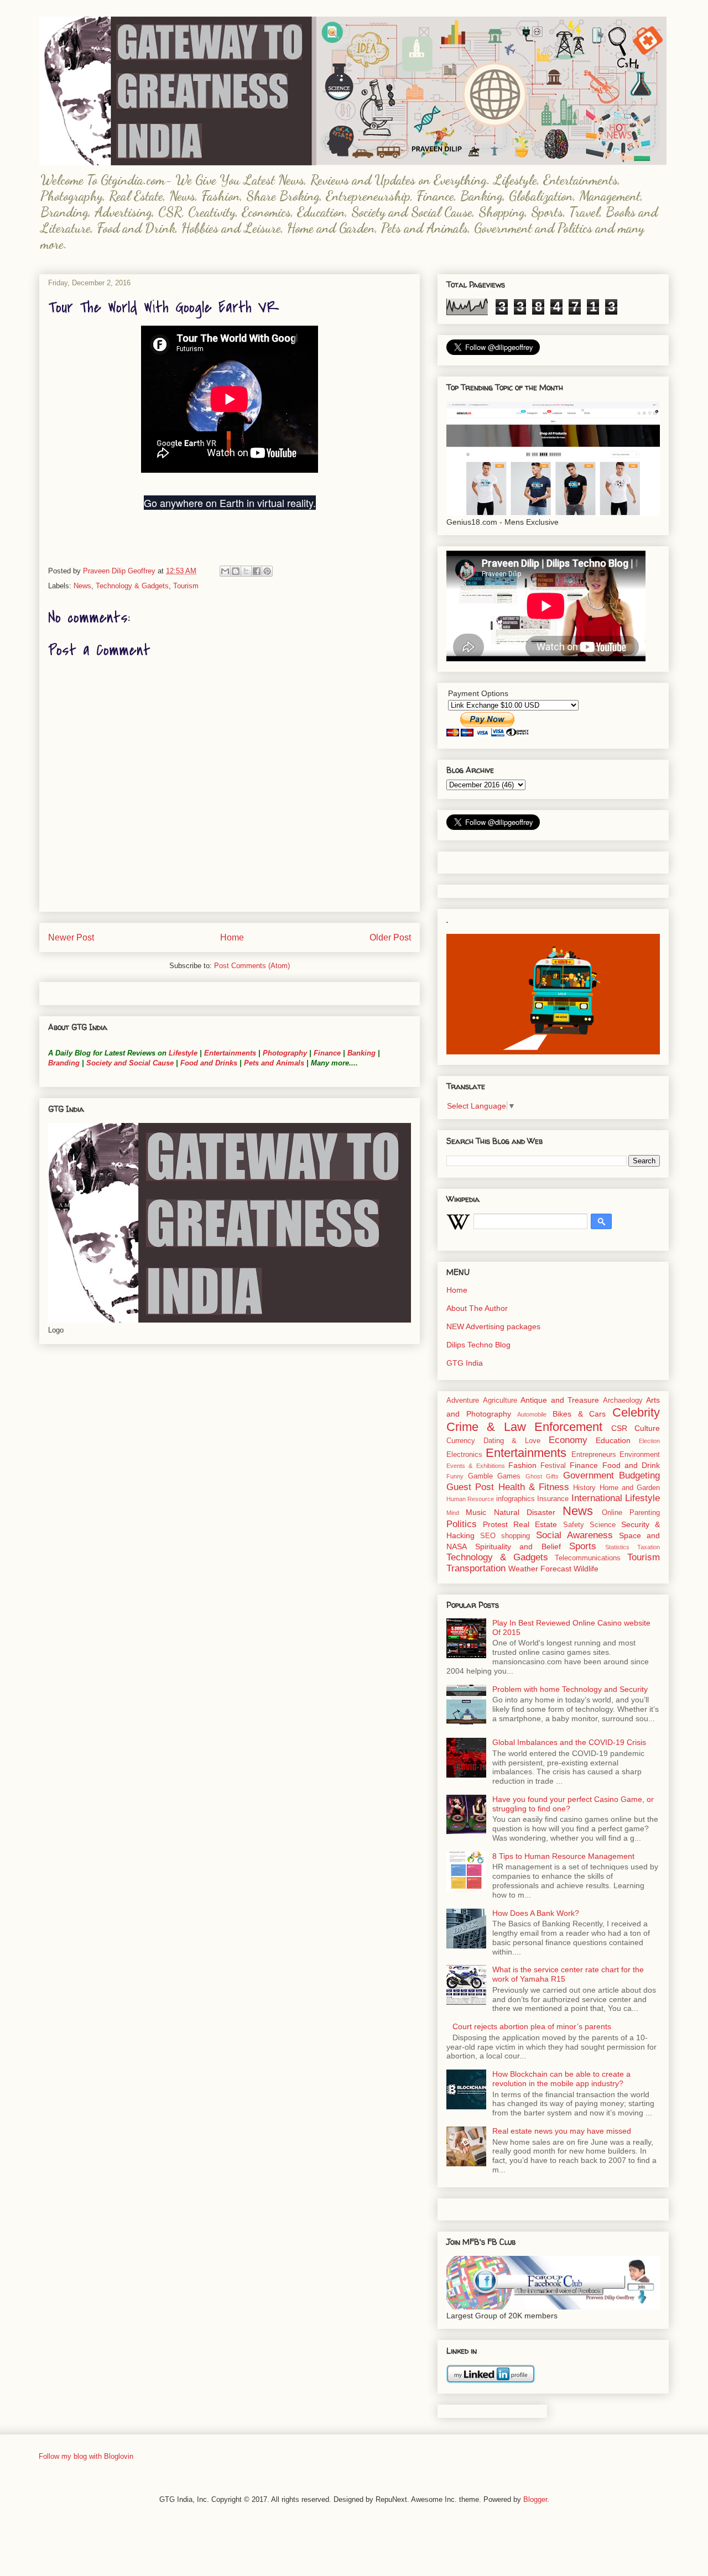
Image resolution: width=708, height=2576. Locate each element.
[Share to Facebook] (257, 571)
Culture (647, 1428)
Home (232, 937)
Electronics (464, 1455)
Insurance (553, 1499)
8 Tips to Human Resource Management (563, 1856)
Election (649, 1441)
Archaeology (623, 1401)
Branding (64, 1063)
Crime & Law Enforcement (524, 1427)
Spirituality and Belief (518, 1546)
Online (612, 1513)
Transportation (476, 1568)
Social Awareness (574, 1535)
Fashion (522, 1465)
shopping (516, 1536)
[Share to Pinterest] (267, 571)
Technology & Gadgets (132, 586)
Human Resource (470, 1499)
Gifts (552, 1476)
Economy (568, 1440)
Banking (361, 1053)
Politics (462, 1524)
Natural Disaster (525, 1512)
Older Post (390, 937)
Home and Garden (630, 1488)
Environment (640, 1455)
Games (509, 1476)
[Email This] (225, 571)
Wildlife (586, 1569)
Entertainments (230, 1053)
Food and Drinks (209, 1063)
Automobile (532, 1414)
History (584, 1488)
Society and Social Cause (129, 1063)
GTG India (465, 1363)
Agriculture (500, 1401)
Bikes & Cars (579, 1414)
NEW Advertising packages (493, 1326)
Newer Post (71, 937)
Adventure (463, 1401)
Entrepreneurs (594, 1455)
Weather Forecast (540, 1569)
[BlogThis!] (236, 571)
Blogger (535, 2499)
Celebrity (636, 1412)
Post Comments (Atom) (252, 966)
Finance (327, 1053)
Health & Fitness (534, 1487)
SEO (488, 1536)
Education (613, 1440)
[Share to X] (246, 571)
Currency (461, 1441)
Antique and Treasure (560, 1400)
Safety (574, 1525)
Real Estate (535, 1524)
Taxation (649, 1547)
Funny (455, 1476)
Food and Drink (631, 1465)
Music (476, 1512)
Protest (495, 1524)
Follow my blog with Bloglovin (86, 2456)
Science (603, 1525)
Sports (583, 1546)
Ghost (534, 1476)
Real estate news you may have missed (562, 2131)
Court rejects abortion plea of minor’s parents (532, 2026)
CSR (619, 1428)
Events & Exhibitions (476, 1466)
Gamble (480, 1476)
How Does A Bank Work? (536, 1913)
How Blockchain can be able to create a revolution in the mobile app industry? (561, 2079)
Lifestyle (184, 1053)
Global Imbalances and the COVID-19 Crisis (569, 1742)
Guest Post (470, 1487)
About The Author (477, 1308)
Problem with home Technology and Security (570, 1689)
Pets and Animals (274, 1063)
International (597, 1498)
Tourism (186, 586)
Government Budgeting (612, 1475)
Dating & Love (512, 1441)
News (82, 586)
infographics (516, 1499)
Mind (453, 1513)
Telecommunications (588, 1558)
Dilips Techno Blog (478, 1345)
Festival (553, 1466)
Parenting (645, 1513)
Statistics (617, 1547)
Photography (285, 1053)
